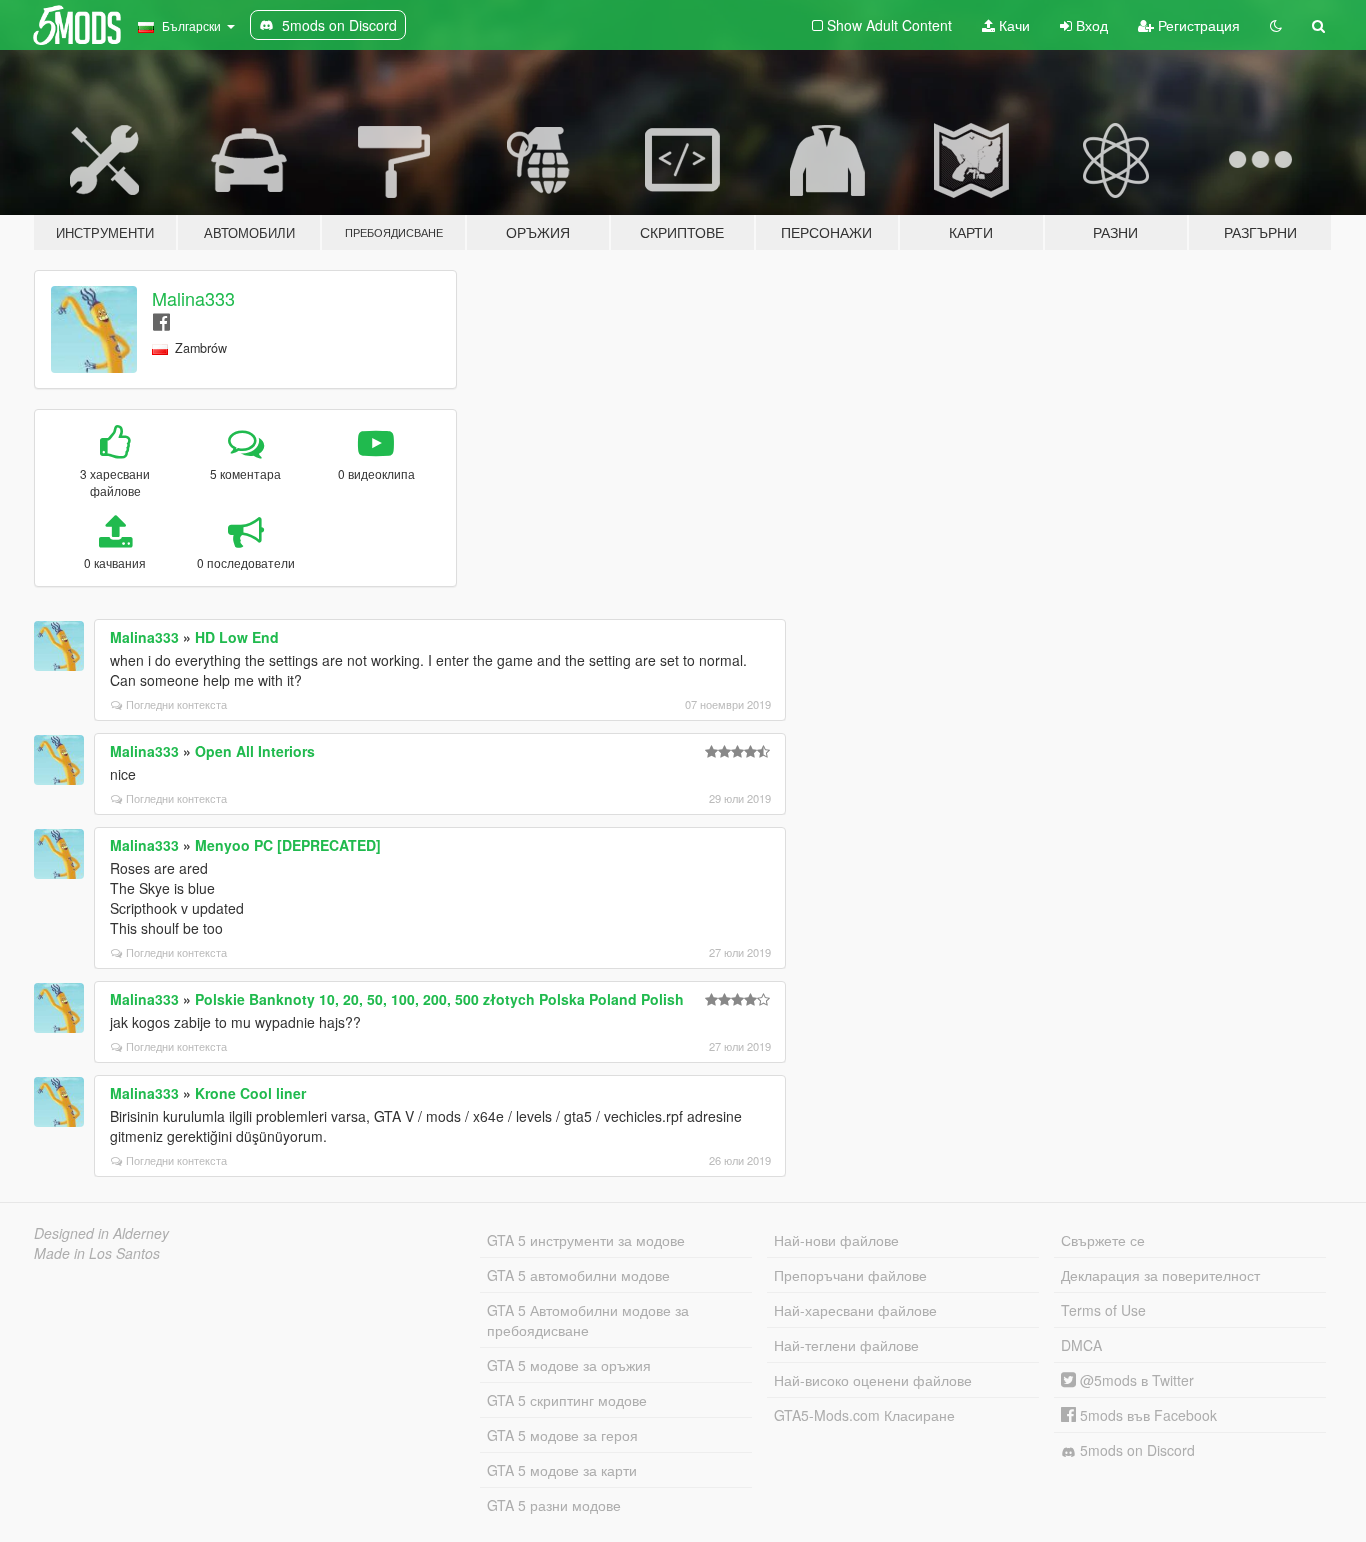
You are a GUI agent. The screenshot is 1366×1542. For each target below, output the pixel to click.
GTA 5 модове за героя (562, 1435)
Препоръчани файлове (850, 1275)
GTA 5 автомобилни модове (578, 1275)
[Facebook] (161, 320)
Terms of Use (1103, 1310)
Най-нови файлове (836, 1240)
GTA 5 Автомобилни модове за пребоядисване (588, 1320)
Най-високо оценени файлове (873, 1380)
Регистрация (1197, 25)
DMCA (1081, 1345)
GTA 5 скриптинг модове (567, 1400)
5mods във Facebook (1146, 1415)
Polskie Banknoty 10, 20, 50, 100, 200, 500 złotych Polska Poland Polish (439, 999)
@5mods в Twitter (1135, 1380)
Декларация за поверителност (1160, 1275)
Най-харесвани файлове (855, 1310)
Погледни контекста (176, 704)
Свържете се (1103, 1240)
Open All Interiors (255, 751)
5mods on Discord (1135, 1450)
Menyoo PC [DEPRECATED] (288, 845)
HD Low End (237, 637)
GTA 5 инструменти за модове (586, 1240)
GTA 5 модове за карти (562, 1470)
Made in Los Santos (97, 1253)
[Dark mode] (1276, 25)
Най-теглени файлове (846, 1345)
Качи (1012, 25)
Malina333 (193, 298)
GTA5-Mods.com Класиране (864, 1415)
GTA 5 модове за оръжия (569, 1365)
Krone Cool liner (250, 1093)
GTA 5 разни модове (554, 1505)
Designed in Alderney (101, 1233)
